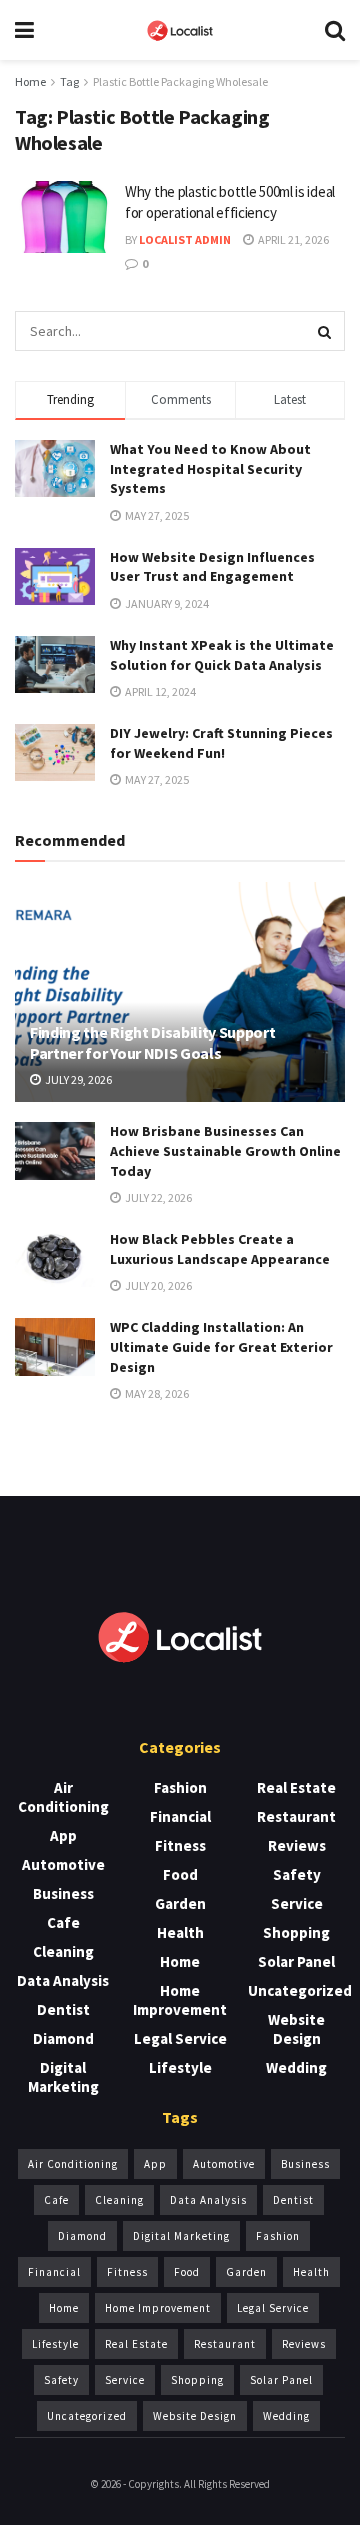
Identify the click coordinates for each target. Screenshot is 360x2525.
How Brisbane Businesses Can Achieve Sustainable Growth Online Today (225, 1150)
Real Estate (296, 1787)
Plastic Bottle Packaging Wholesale (180, 81)
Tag (69, 81)
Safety (297, 1874)
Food (180, 1874)
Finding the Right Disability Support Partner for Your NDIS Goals (152, 1042)
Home (30, 81)
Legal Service (180, 2038)
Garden (180, 1903)
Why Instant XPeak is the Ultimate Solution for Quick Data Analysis (222, 655)
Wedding (296, 2067)
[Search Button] (325, 331)
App (63, 1835)
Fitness (180, 1845)
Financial (180, 1816)
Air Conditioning (63, 1797)
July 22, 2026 (157, 1197)
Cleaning (63, 1951)
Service (297, 1903)
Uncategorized (300, 1990)
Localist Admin (185, 239)
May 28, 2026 (156, 1393)
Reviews (297, 1845)
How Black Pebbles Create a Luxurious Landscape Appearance (220, 1249)
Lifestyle (180, 2067)
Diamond (63, 2038)
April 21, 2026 (292, 239)
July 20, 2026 (157, 1285)
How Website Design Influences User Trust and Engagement (212, 567)
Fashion (180, 1787)
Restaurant (296, 1816)
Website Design (296, 2029)
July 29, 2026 (77, 1079)
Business (63, 1893)
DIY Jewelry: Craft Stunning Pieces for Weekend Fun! (221, 743)
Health (180, 1932)
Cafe (63, 1922)
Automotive (63, 1864)
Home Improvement (180, 2000)
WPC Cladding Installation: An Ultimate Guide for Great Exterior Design (221, 1346)
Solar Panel (296, 1961)
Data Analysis (63, 1980)
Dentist (63, 2009)
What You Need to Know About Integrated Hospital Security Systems (210, 468)
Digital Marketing (63, 2077)
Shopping (296, 1932)
